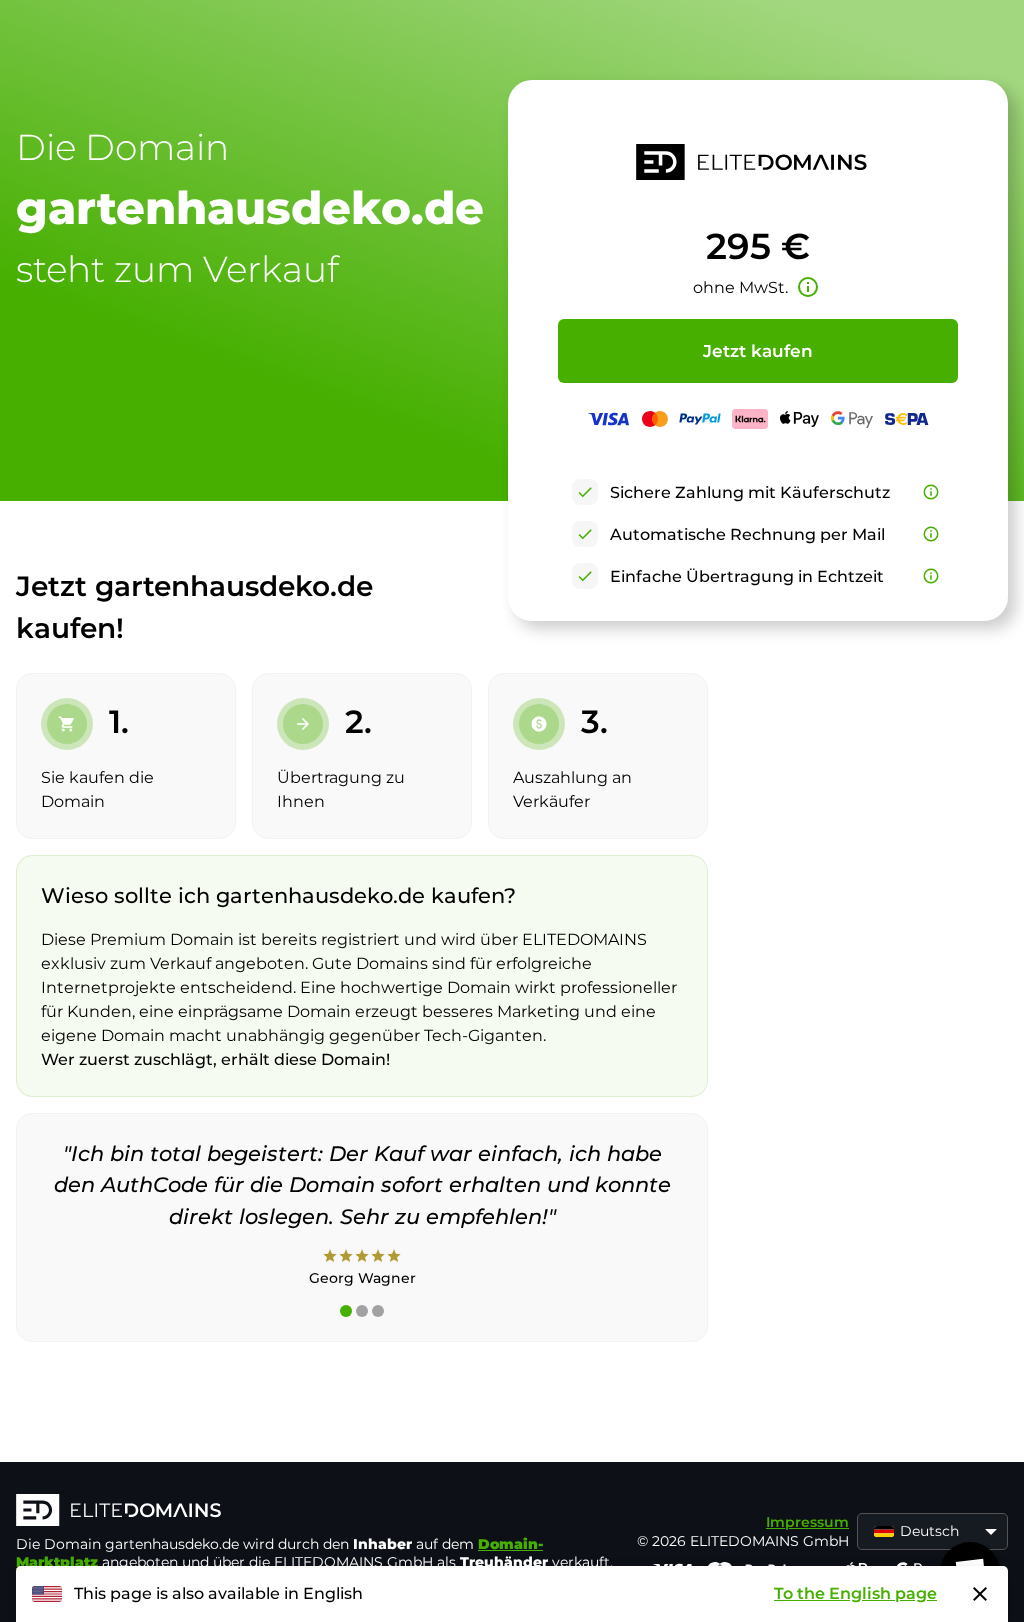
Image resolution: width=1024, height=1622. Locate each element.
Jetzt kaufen (758, 351)
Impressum (807, 1522)
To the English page (855, 1593)
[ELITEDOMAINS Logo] (316, 1512)
